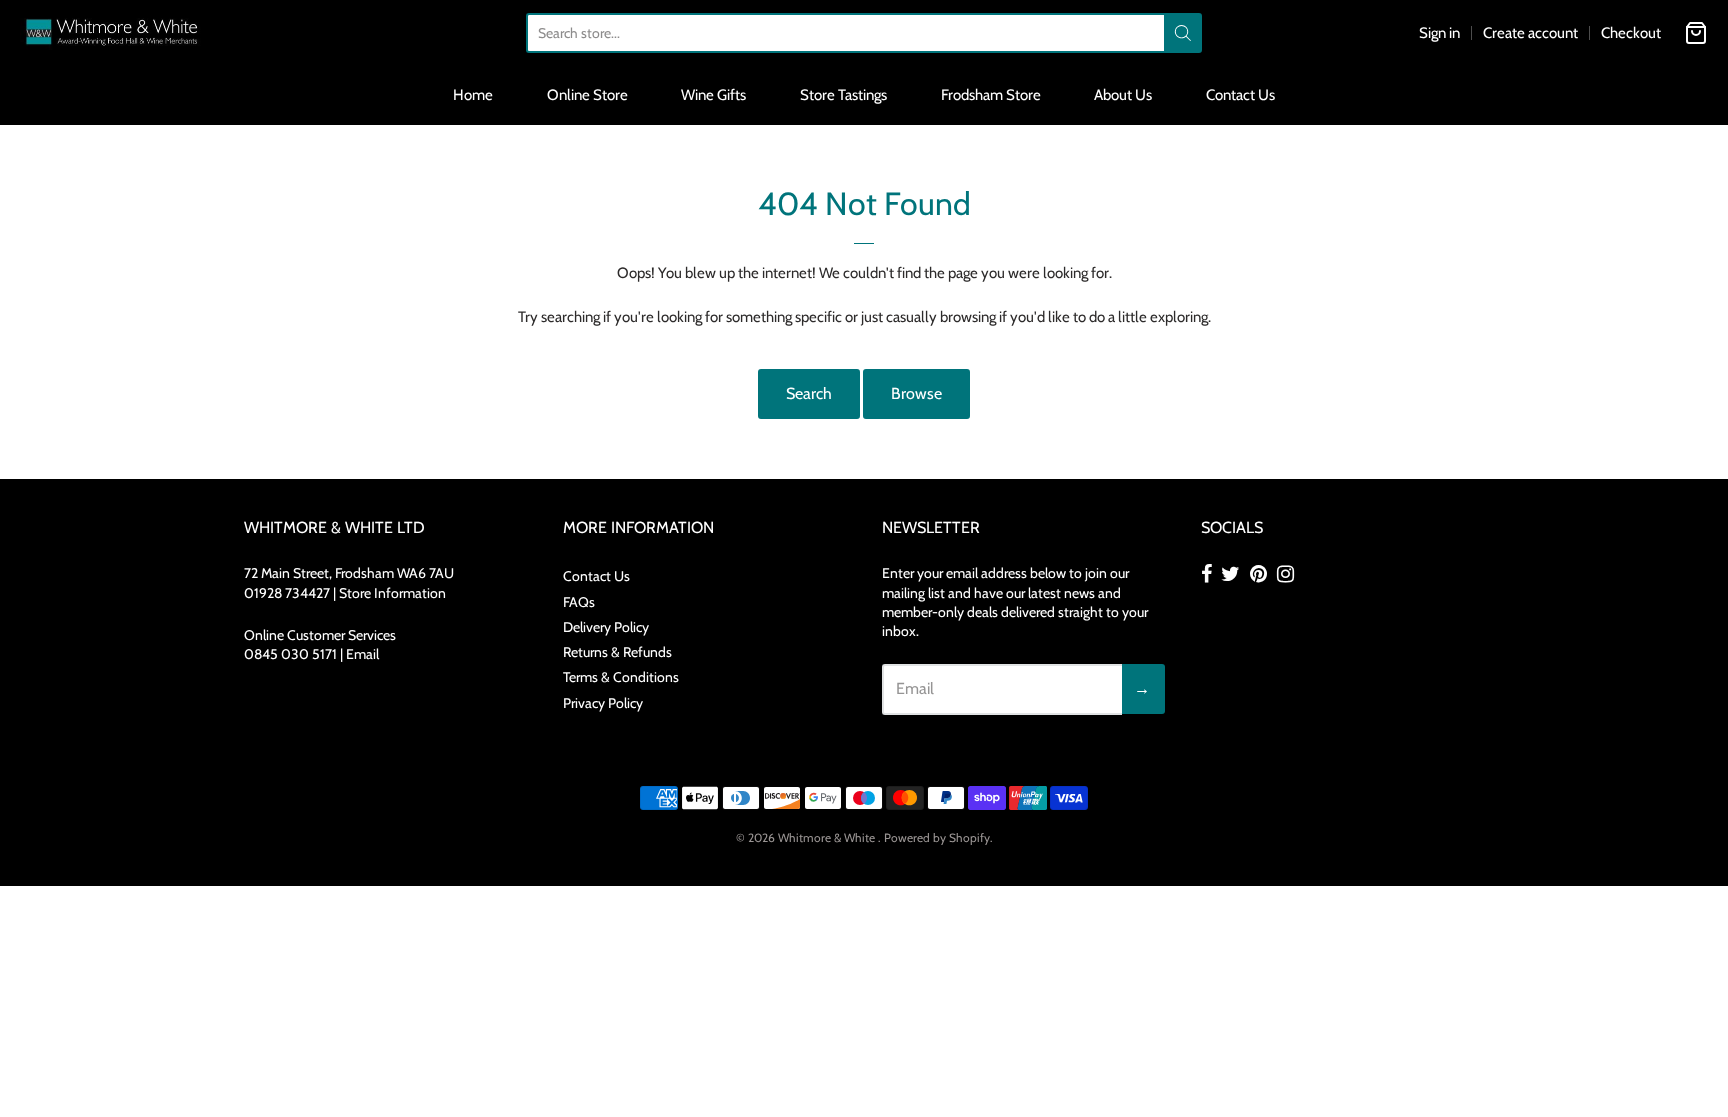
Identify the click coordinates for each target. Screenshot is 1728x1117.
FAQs (579, 602)
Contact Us (1240, 95)
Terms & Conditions (621, 677)
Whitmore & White (828, 837)
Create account (1530, 33)
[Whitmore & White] (112, 32)
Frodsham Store (991, 95)
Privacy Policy (603, 703)
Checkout (1631, 33)
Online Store (587, 95)
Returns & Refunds (617, 652)
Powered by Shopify (937, 837)
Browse (916, 393)
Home (473, 95)
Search (809, 393)
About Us (1123, 95)
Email (362, 654)
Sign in (1439, 33)
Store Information (392, 593)
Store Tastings (843, 95)
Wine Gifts (713, 95)
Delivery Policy (606, 627)
